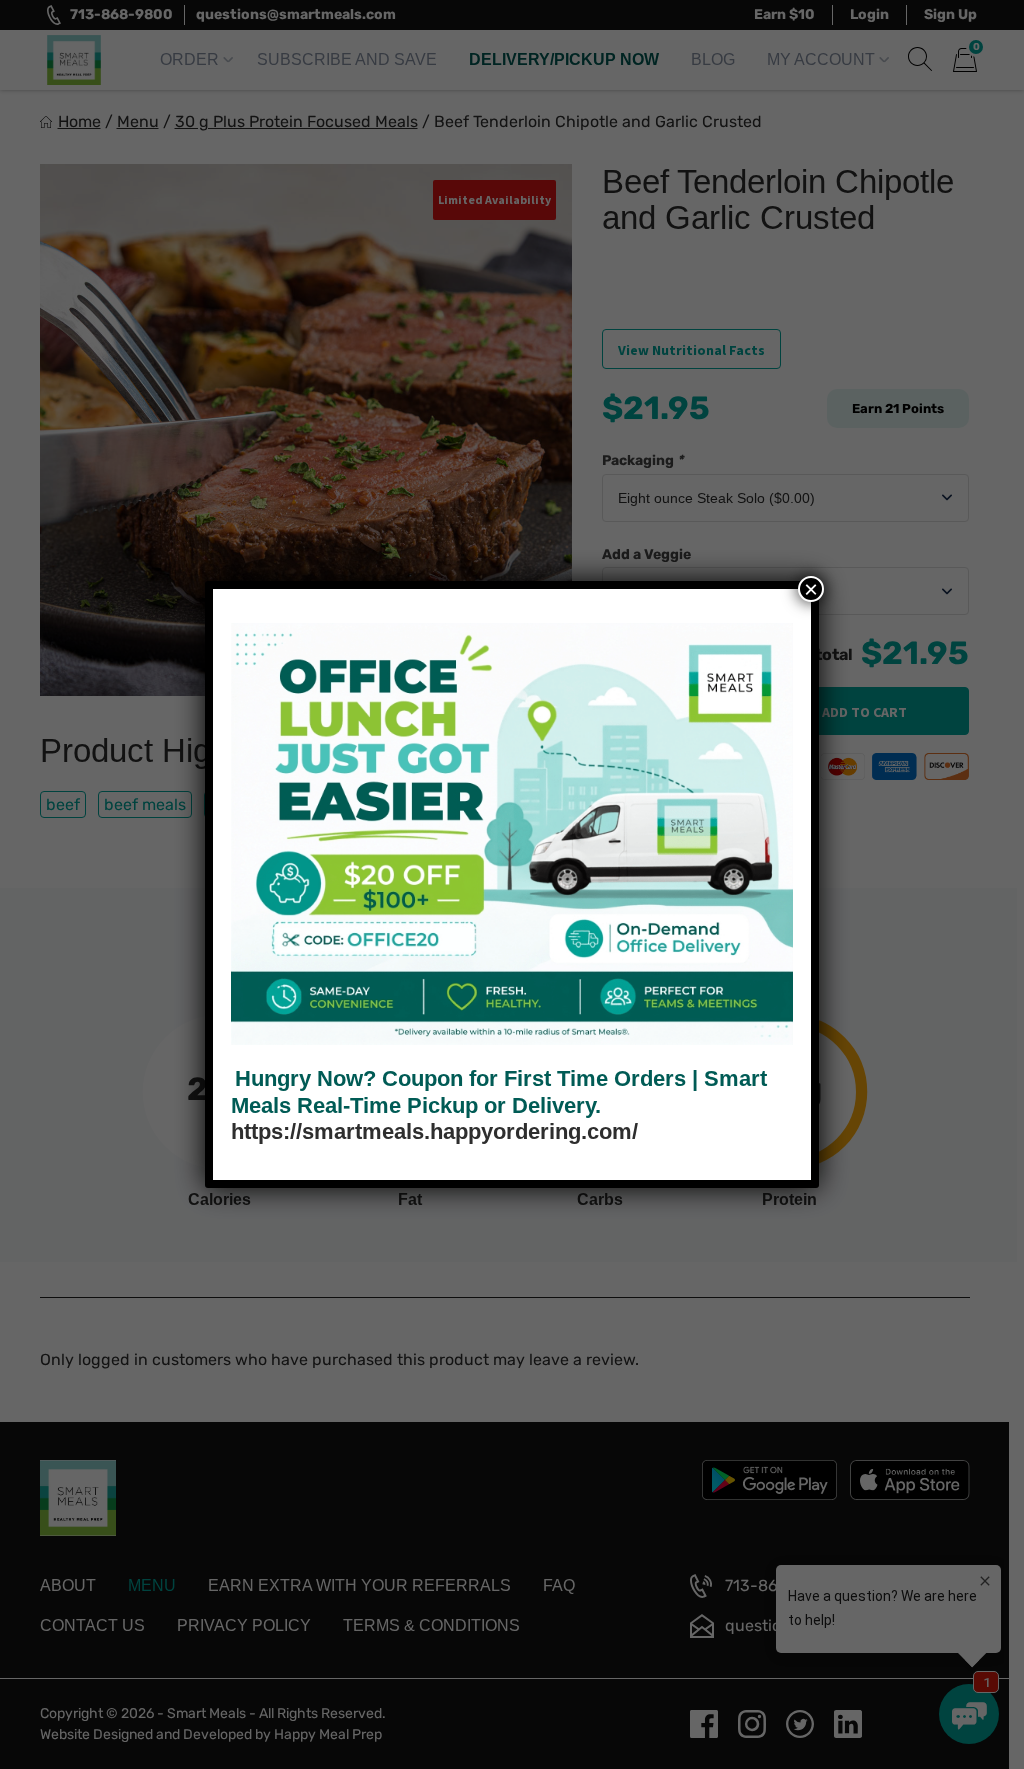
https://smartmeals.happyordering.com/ (434, 1131)
